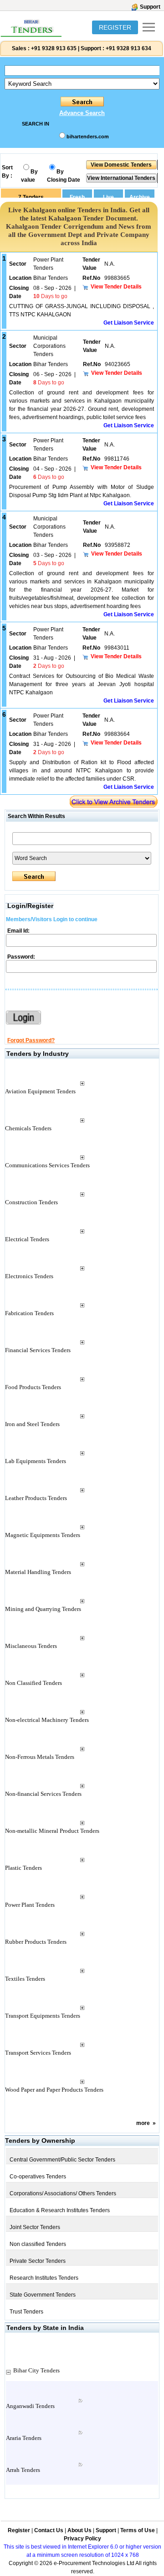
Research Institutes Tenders (44, 2278)
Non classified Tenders (38, 2244)
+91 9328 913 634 (128, 48)
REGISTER (115, 27)
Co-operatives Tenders (38, 2177)
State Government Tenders (43, 2295)
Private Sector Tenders (38, 2261)
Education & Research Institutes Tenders (60, 2210)
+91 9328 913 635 (53, 48)
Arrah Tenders (23, 2470)
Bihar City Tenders (36, 2370)
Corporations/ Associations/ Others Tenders (63, 2193)
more (143, 2123)
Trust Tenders (26, 2312)
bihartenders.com (88, 136)
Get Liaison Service (129, 323)
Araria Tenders (24, 2438)
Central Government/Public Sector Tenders (62, 2160)
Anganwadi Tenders (30, 2406)
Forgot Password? (31, 1040)
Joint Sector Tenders (35, 2227)
